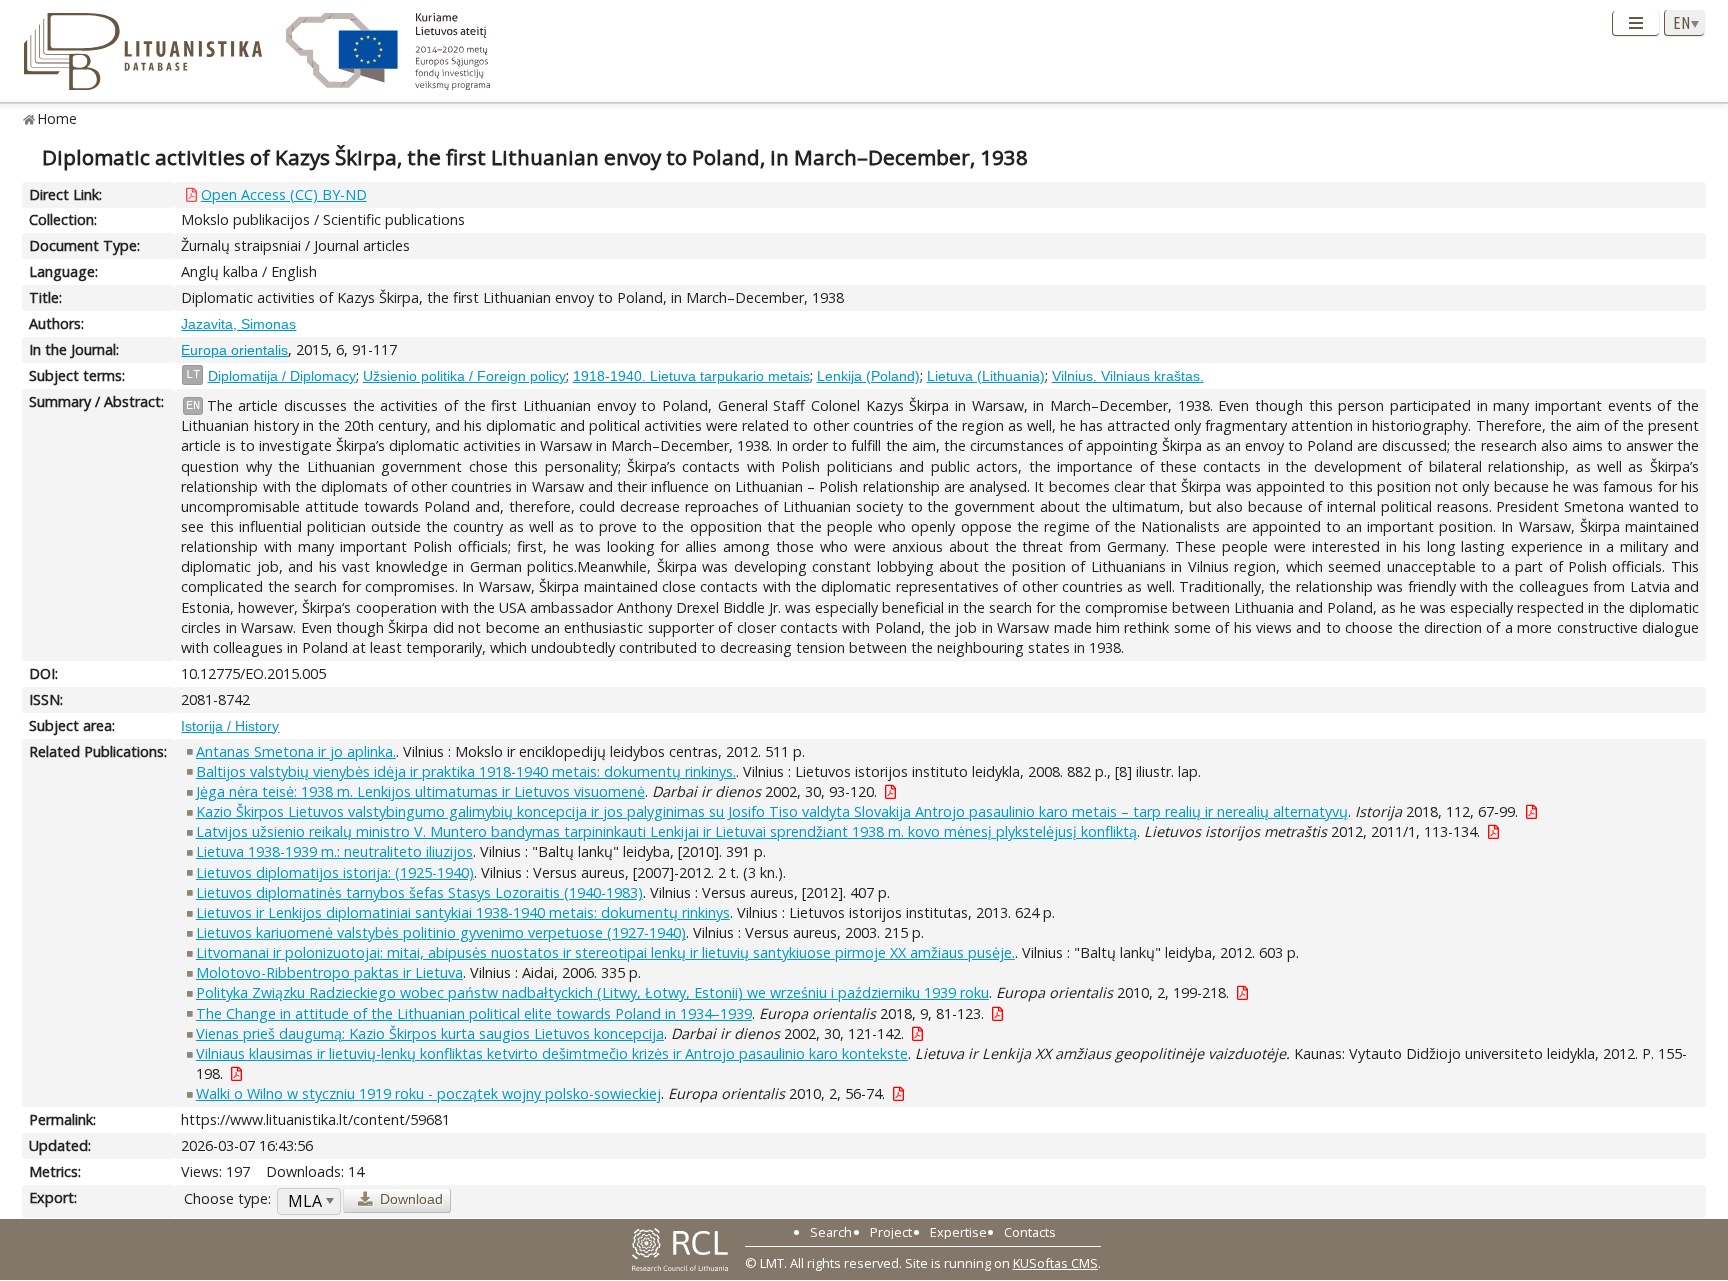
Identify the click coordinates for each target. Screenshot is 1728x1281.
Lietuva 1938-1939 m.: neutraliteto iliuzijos (334, 851)
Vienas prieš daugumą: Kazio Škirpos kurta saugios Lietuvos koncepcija (430, 1033)
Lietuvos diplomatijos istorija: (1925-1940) (335, 872)
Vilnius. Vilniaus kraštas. (1128, 376)
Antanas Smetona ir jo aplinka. (296, 751)
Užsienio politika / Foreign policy (464, 376)
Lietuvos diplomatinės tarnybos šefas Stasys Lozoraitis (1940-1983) (419, 892)
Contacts (1030, 1232)
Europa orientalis (234, 350)
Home (57, 118)
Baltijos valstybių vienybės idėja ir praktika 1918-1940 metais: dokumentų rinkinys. (466, 771)
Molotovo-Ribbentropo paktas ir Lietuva (329, 972)
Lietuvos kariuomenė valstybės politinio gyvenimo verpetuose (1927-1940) (441, 932)
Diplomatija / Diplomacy (282, 376)
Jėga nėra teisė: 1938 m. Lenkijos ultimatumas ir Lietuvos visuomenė (420, 791)
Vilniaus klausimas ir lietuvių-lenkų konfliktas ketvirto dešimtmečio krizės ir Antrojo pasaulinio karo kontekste (552, 1053)
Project (891, 1232)
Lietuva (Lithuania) (986, 376)
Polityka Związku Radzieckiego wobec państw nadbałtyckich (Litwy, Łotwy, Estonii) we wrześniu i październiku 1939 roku (592, 992)
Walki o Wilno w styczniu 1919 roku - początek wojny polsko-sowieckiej (428, 1093)
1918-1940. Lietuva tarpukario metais (691, 376)
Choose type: (227, 1198)
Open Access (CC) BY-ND (284, 194)
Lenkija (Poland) (868, 376)
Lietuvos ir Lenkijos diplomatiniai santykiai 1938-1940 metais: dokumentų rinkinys (463, 912)
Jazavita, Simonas (238, 324)
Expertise (958, 1232)
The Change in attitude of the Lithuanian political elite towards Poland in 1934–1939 (474, 1013)
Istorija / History (230, 726)
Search (831, 1232)
